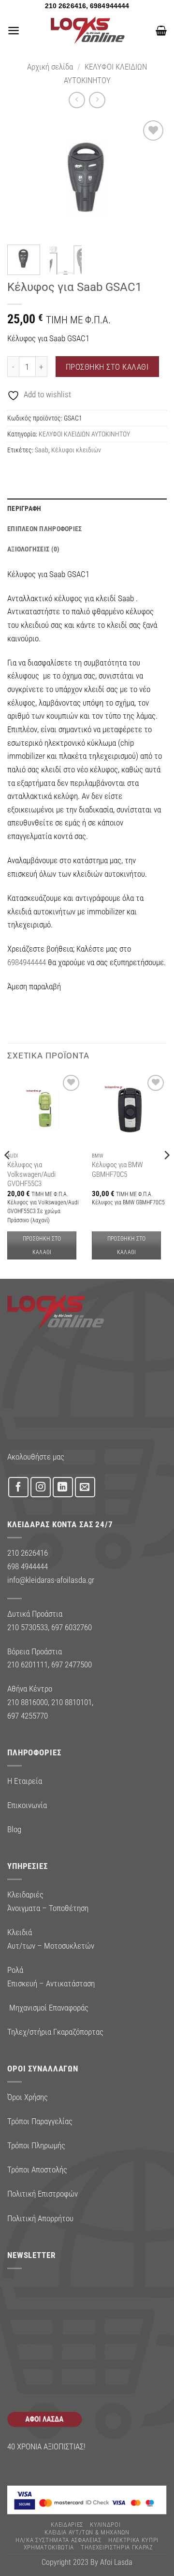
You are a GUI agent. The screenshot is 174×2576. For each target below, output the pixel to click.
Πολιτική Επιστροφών (43, 2194)
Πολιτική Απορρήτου (40, 2218)
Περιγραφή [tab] (24, 508)
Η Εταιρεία (25, 1781)
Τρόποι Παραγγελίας (40, 2121)
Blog (14, 1829)
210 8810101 (72, 1702)
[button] (14, 30)
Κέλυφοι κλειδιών (76, 450)
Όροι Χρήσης (28, 2097)
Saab (42, 450)
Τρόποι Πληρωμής (36, 2145)
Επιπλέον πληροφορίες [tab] (45, 529)
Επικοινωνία (27, 1805)
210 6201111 (28, 1664)
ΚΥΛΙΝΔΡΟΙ (105, 2525)
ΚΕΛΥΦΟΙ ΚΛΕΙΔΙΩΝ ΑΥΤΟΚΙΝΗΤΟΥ (84, 434)
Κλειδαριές (67, 2525)
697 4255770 (28, 1716)
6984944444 (27, 962)
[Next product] (77, 100)
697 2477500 (72, 1664)
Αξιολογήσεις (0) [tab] (33, 549)
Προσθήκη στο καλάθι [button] (42, 1245)
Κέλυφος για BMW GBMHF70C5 (117, 1169)
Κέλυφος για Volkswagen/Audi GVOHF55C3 (31, 1174)
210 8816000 (28, 1702)
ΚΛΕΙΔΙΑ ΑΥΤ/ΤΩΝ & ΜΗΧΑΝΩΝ (87, 2532)
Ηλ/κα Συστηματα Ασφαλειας (58, 2540)
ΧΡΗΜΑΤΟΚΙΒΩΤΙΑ (49, 2547)
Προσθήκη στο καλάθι (107, 367)
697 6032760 (72, 1627)
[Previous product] (97, 100)
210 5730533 (28, 1627)
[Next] (151, 178)
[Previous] (23, 178)
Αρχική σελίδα (50, 67)
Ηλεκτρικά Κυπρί (133, 2540)
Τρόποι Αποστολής (37, 2170)
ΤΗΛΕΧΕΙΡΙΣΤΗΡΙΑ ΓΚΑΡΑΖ (117, 2547)
